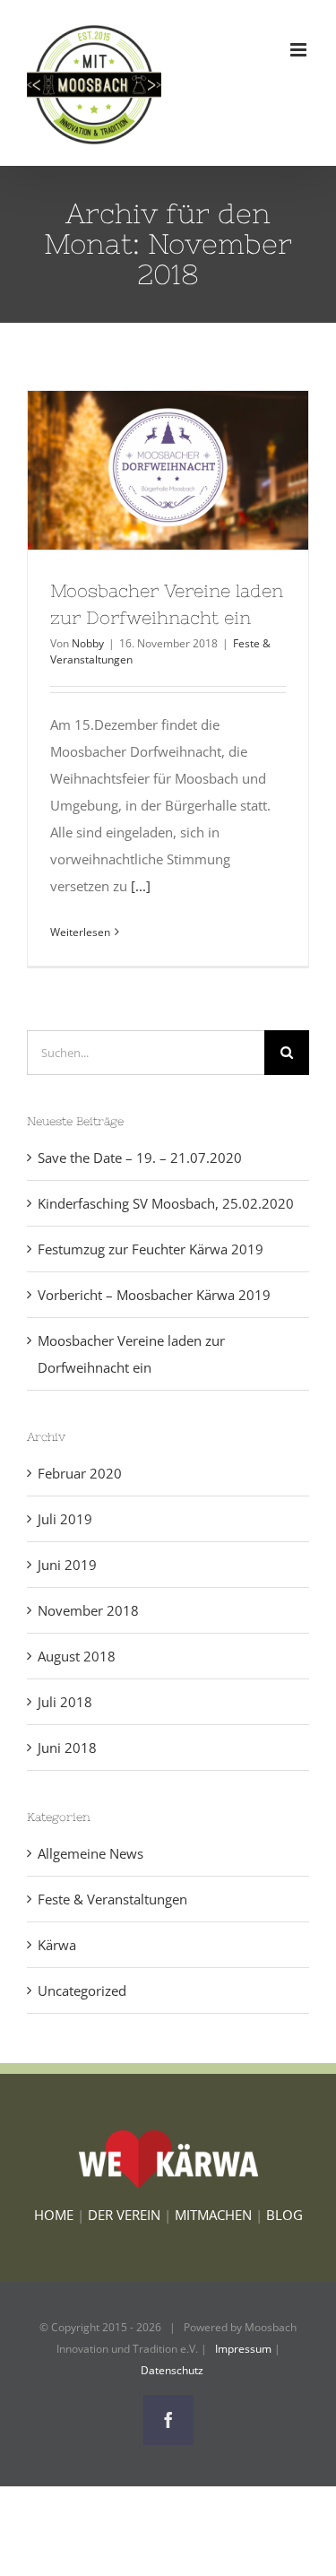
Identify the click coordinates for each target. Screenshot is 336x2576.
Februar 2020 (80, 1473)
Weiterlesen (80, 932)
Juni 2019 (67, 1565)
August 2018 (77, 1656)
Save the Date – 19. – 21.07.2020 (140, 1158)
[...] (141, 886)
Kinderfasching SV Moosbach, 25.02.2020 (166, 1203)
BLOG (284, 2215)
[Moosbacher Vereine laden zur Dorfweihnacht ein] (168, 470)
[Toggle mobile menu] (300, 50)
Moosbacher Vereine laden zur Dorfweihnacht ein (135, 470)
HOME (54, 2215)
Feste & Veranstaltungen (112, 1899)
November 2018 (88, 1610)
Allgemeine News (90, 1853)
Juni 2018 (67, 1748)
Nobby (88, 643)
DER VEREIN (124, 2215)
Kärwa (57, 1945)
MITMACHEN (213, 2215)
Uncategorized (82, 1991)
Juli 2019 (65, 1519)
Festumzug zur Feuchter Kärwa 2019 (151, 1249)
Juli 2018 (65, 1702)
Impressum (243, 2349)
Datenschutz (172, 2370)
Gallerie (201, 470)
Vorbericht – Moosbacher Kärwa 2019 (154, 1295)
